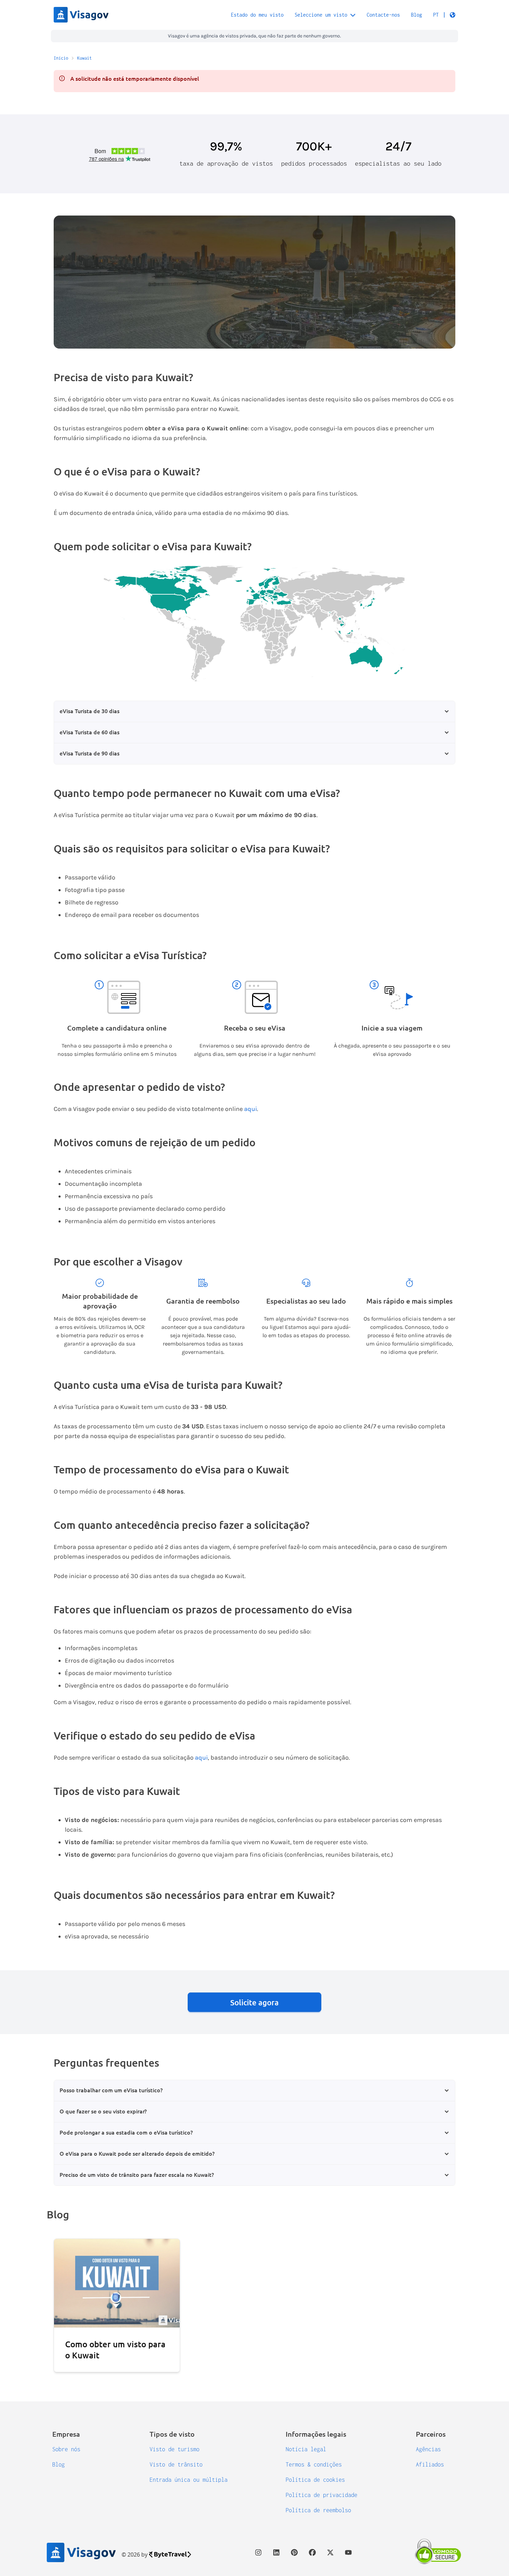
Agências (428, 2449)
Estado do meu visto (257, 15)
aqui (251, 1109)
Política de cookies (315, 2480)
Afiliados (430, 2464)
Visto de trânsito (176, 2464)
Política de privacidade (322, 2495)
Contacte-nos (383, 15)
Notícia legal (306, 2449)
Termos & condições (314, 2464)
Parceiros (431, 2434)
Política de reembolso (318, 2510)
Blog (417, 15)
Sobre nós (66, 2449)
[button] (444, 15)
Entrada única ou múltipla (189, 2480)
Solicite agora (254, 2002)
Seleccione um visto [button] (321, 15)
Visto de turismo (175, 2449)
